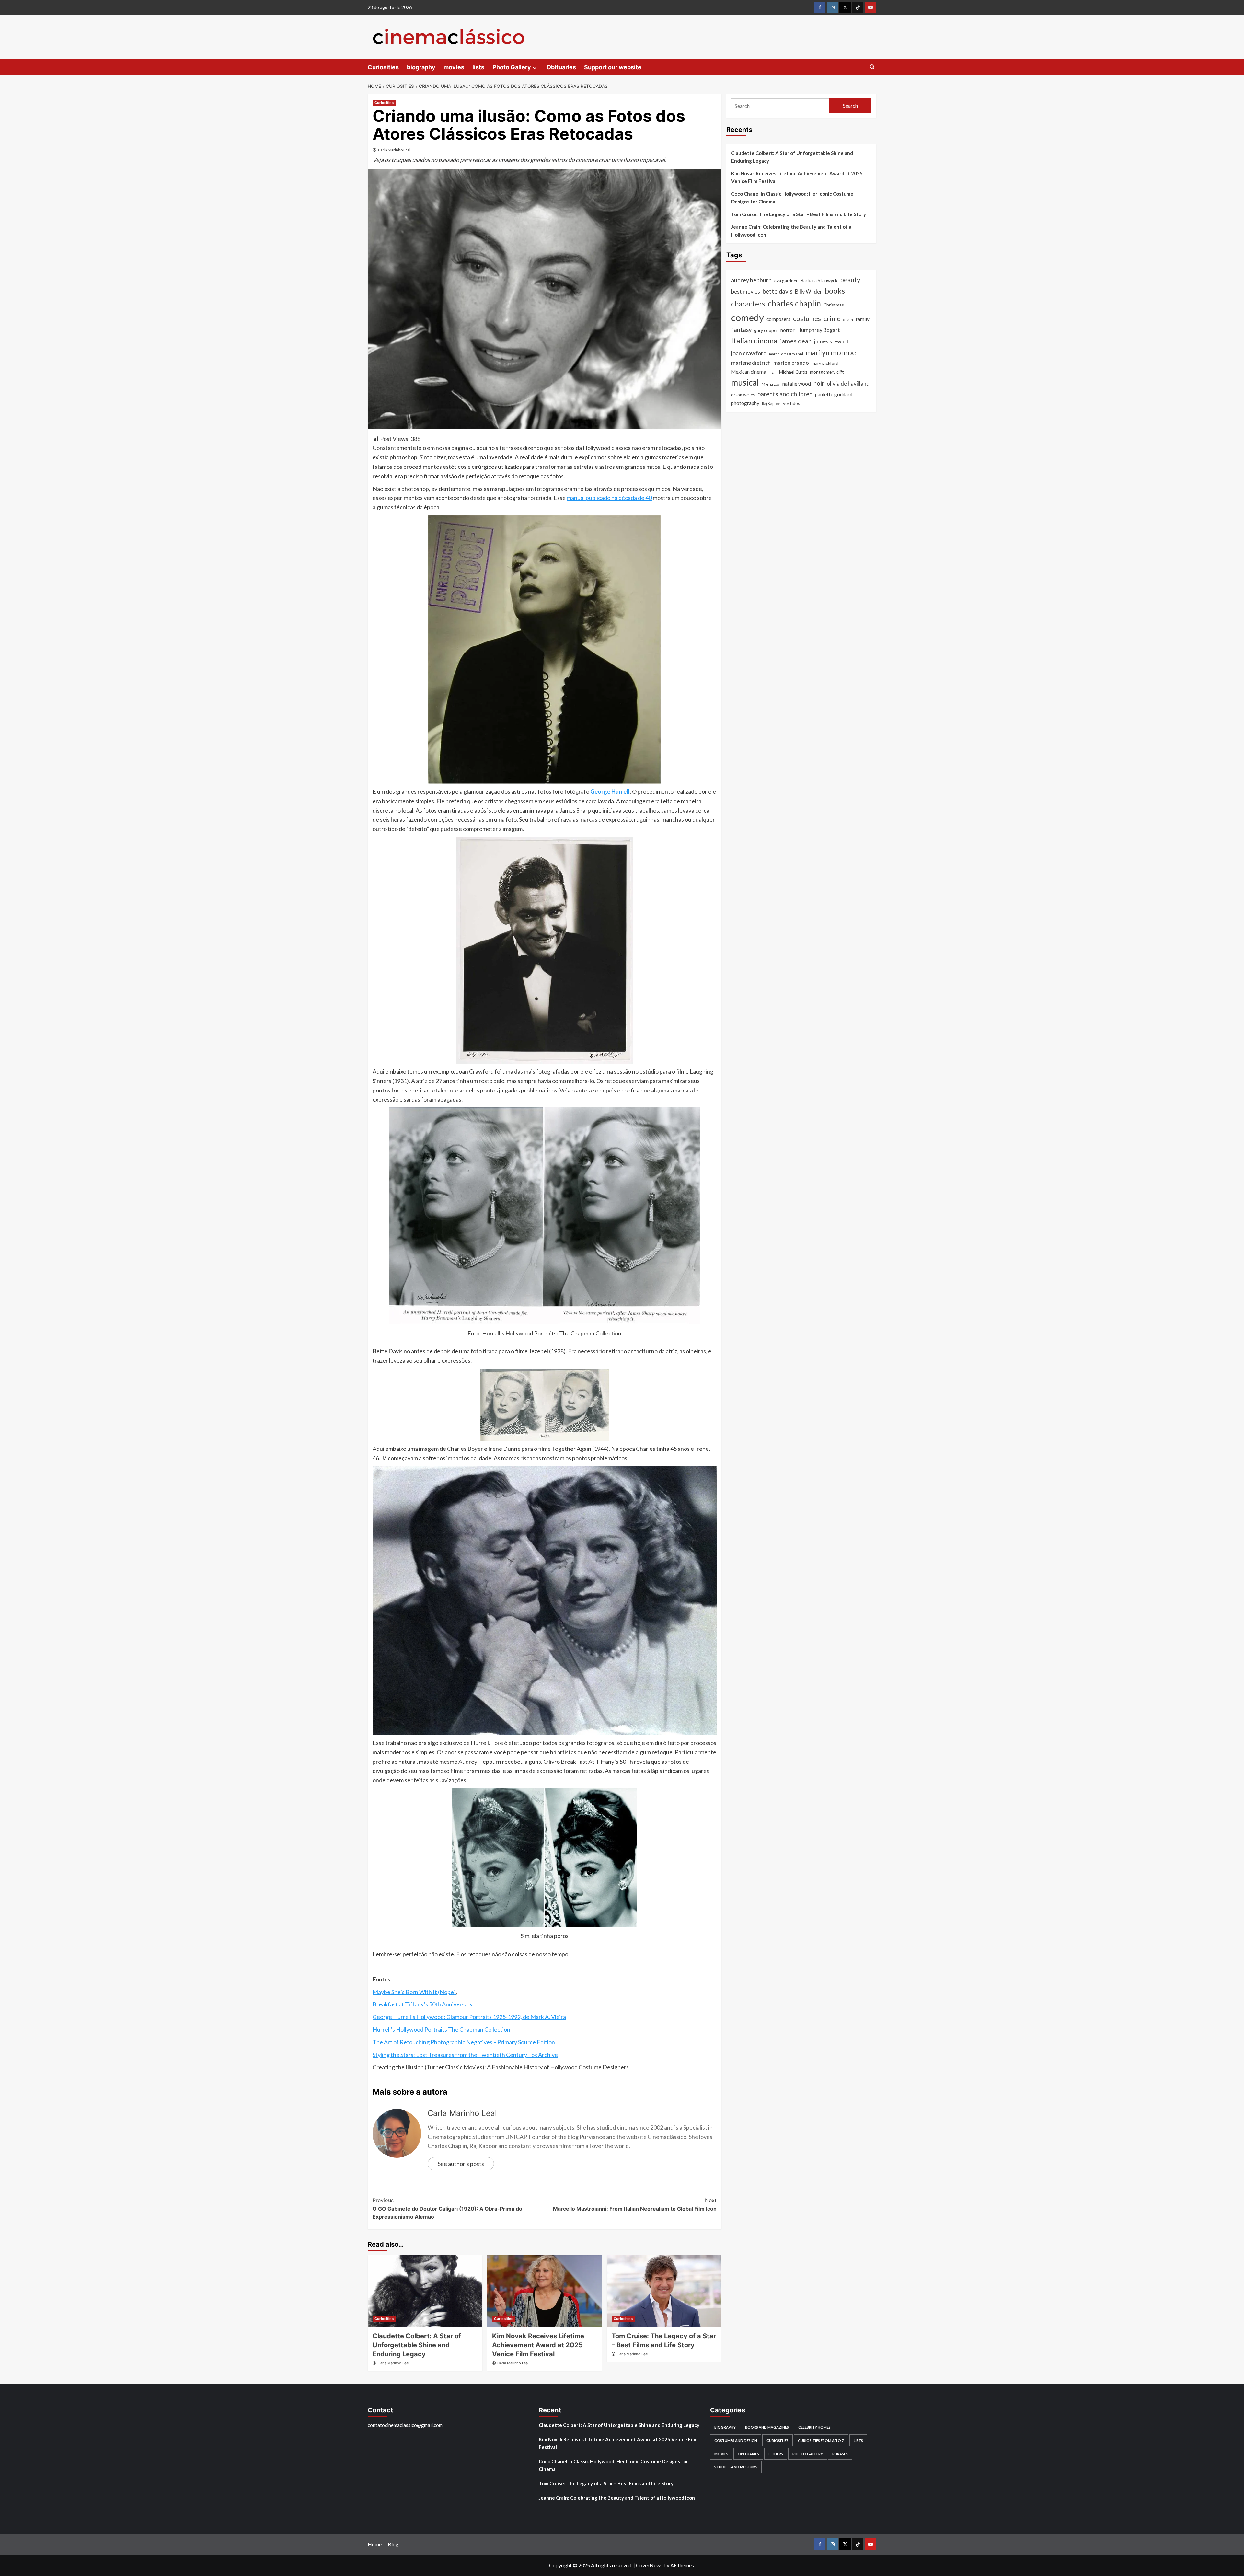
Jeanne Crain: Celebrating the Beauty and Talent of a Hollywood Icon (791, 231)
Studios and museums (736, 2467)
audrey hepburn (751, 280)
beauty (850, 280)
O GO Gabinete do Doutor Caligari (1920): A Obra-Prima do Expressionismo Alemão (447, 2208)
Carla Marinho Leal (394, 150)
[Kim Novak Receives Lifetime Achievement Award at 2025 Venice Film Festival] (545, 2291)
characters (748, 304)
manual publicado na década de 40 (609, 498)
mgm (773, 372)
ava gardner (786, 280)
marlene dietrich (751, 363)
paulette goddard (834, 394)
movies (454, 67)
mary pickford (825, 363)
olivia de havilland (848, 383)
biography (421, 67)
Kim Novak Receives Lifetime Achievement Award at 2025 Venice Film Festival (538, 2345)
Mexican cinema (749, 372)
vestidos (792, 403)
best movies (746, 292)
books (835, 291)
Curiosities (383, 67)
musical (745, 382)
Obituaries (561, 67)
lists (478, 67)
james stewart (831, 341)
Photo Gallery (512, 67)
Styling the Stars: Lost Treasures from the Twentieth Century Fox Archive (465, 2055)
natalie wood (797, 383)
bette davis (777, 291)
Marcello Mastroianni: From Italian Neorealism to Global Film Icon (635, 2204)
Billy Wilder (809, 292)
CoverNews (649, 2565)
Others (776, 2454)
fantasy (741, 330)
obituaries (748, 2454)
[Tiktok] (858, 7)
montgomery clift (827, 372)
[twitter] (845, 7)
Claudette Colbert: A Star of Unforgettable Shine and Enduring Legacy (417, 2345)
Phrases (840, 2454)
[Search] (872, 67)
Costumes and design (736, 2440)
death (848, 320)
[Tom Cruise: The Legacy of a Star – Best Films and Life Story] (664, 2291)
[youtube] (870, 7)
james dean (796, 341)
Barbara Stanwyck (819, 280)
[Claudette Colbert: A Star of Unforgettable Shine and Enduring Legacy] (425, 2291)
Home (375, 2544)
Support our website (613, 67)
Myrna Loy (771, 384)
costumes (807, 318)
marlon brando (791, 363)
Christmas (834, 305)
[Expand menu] (535, 68)
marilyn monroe (831, 353)
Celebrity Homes (814, 2427)
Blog (393, 2544)
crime (832, 318)
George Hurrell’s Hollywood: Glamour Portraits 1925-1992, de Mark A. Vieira (469, 2017)
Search (850, 105)
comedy (748, 317)
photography (745, 403)
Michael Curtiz (793, 372)
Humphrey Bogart (819, 330)
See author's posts (461, 2164)
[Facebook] (820, 7)
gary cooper (766, 330)
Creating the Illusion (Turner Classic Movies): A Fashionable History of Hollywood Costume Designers (501, 2067)
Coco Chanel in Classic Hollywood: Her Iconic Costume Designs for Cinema (792, 198)
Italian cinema (754, 341)
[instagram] (832, 7)
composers (778, 319)
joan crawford (749, 353)
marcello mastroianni (786, 354)
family (863, 319)
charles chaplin (794, 303)
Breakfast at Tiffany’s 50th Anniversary (423, 2004)
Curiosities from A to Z (821, 2440)
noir (819, 383)
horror (788, 330)
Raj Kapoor (771, 404)
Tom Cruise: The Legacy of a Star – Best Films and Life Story (799, 214)
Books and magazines (767, 2427)
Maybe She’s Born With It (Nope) (414, 1992)
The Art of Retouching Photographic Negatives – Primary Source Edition (464, 2042)
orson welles (743, 395)
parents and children (785, 394)
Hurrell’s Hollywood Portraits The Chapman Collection (441, 2029)
